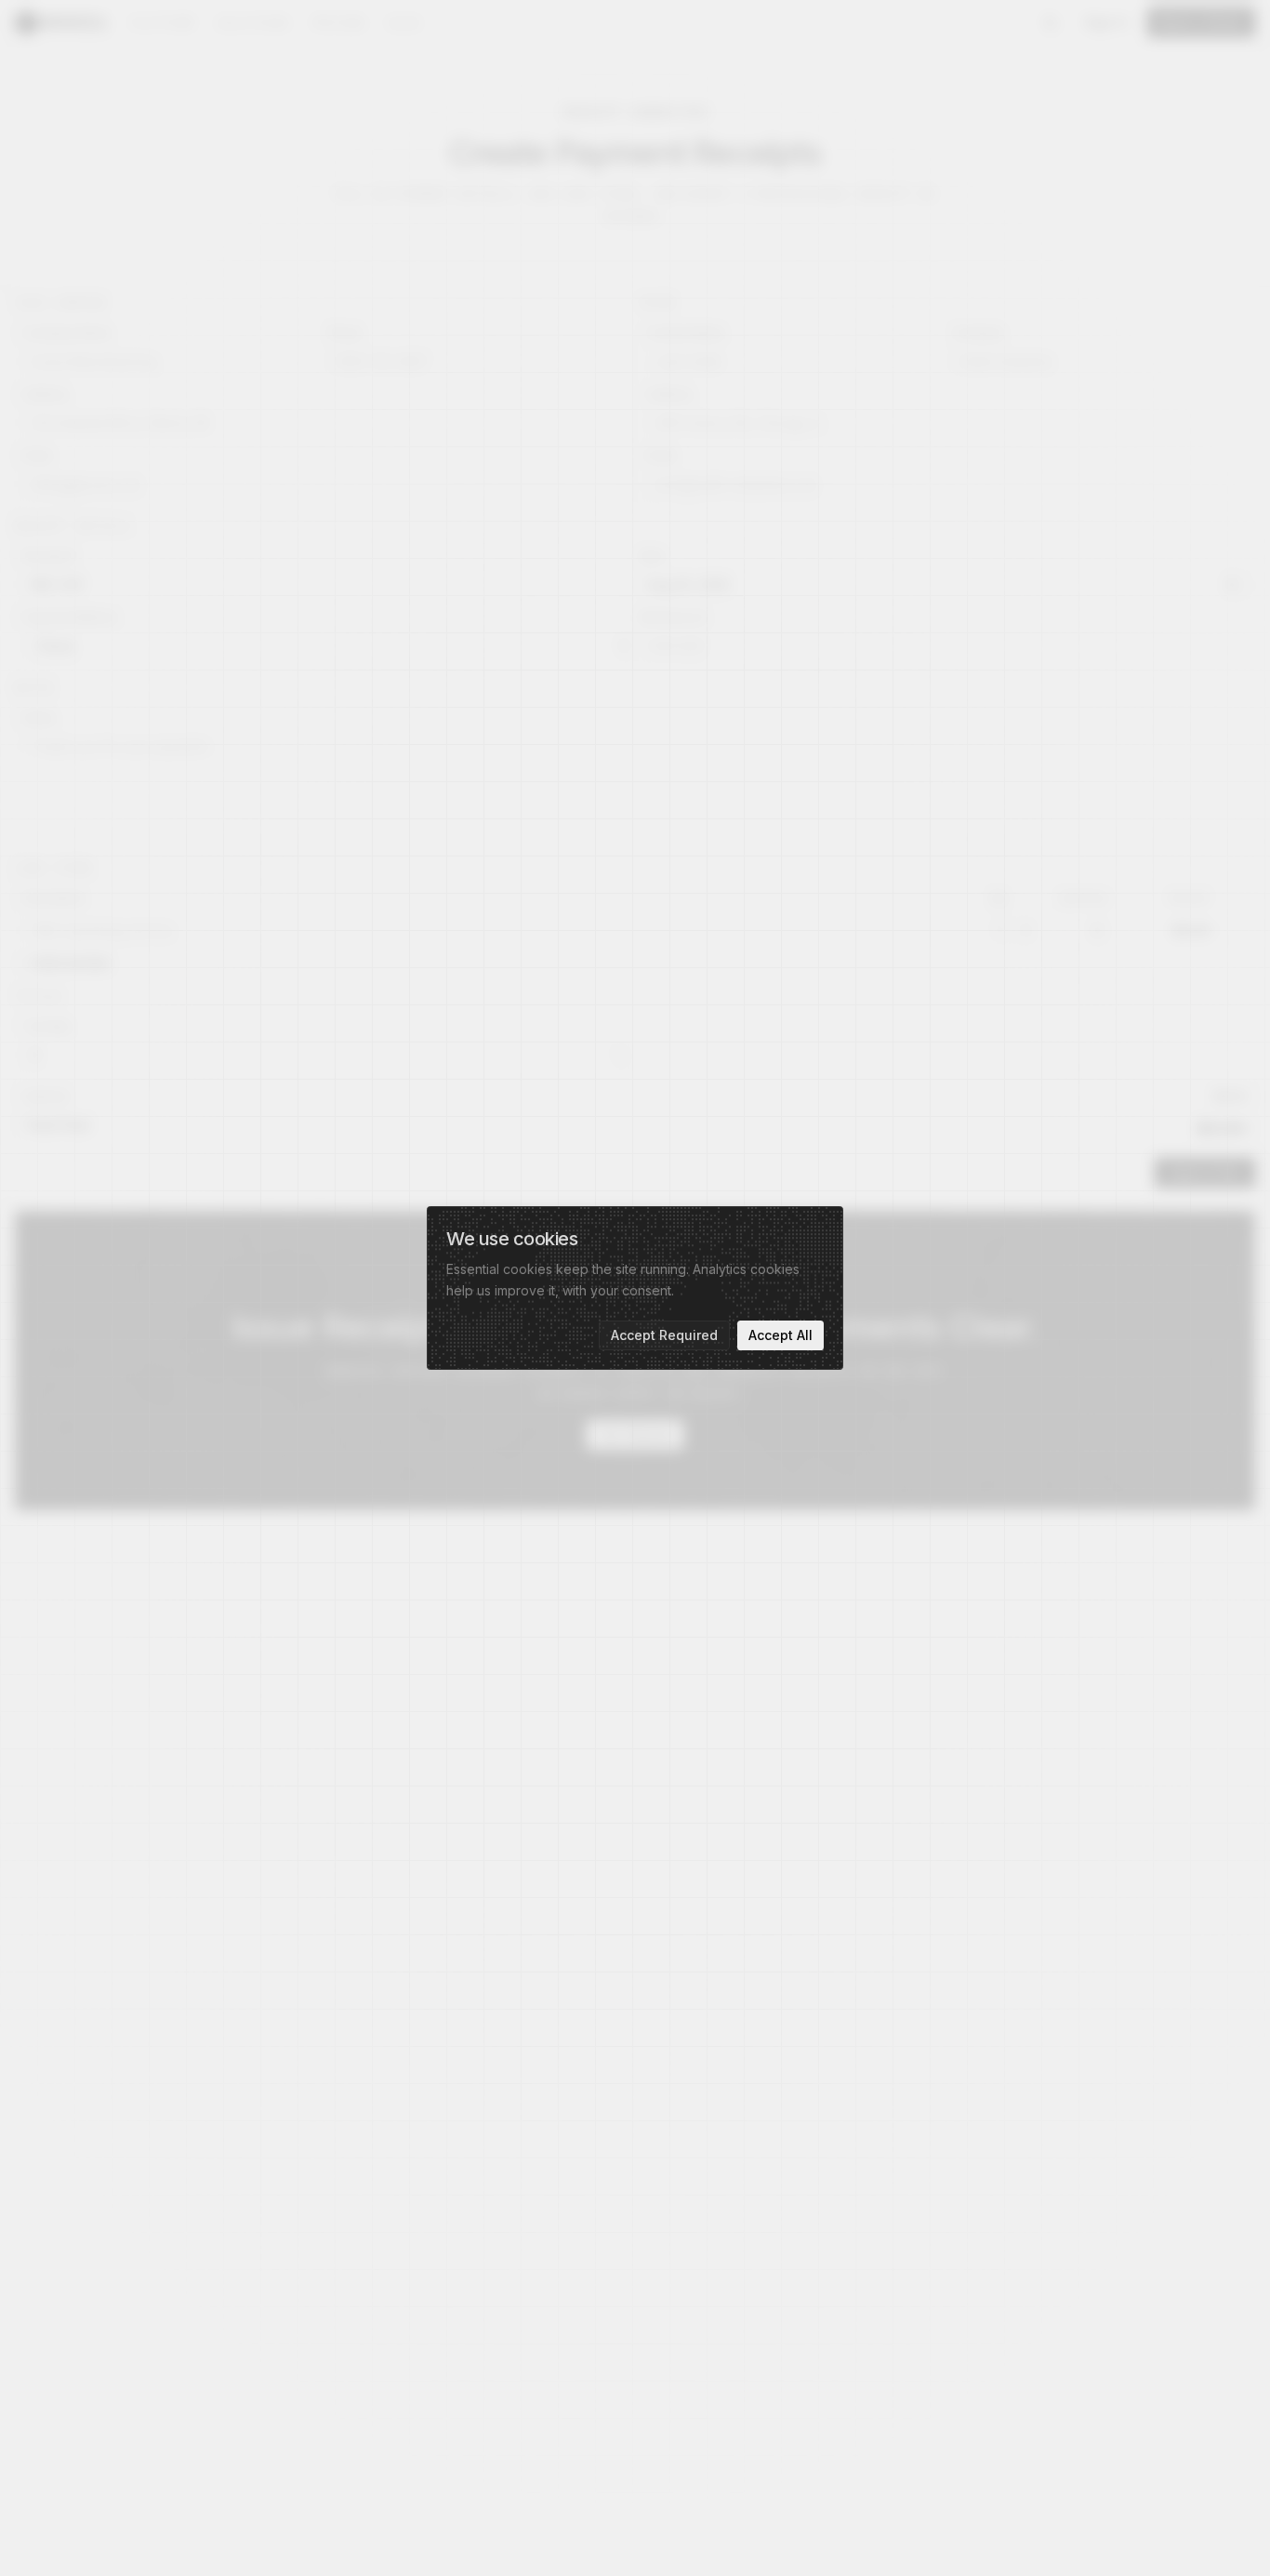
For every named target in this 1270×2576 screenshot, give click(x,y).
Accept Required (664, 1335)
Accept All (781, 1335)
